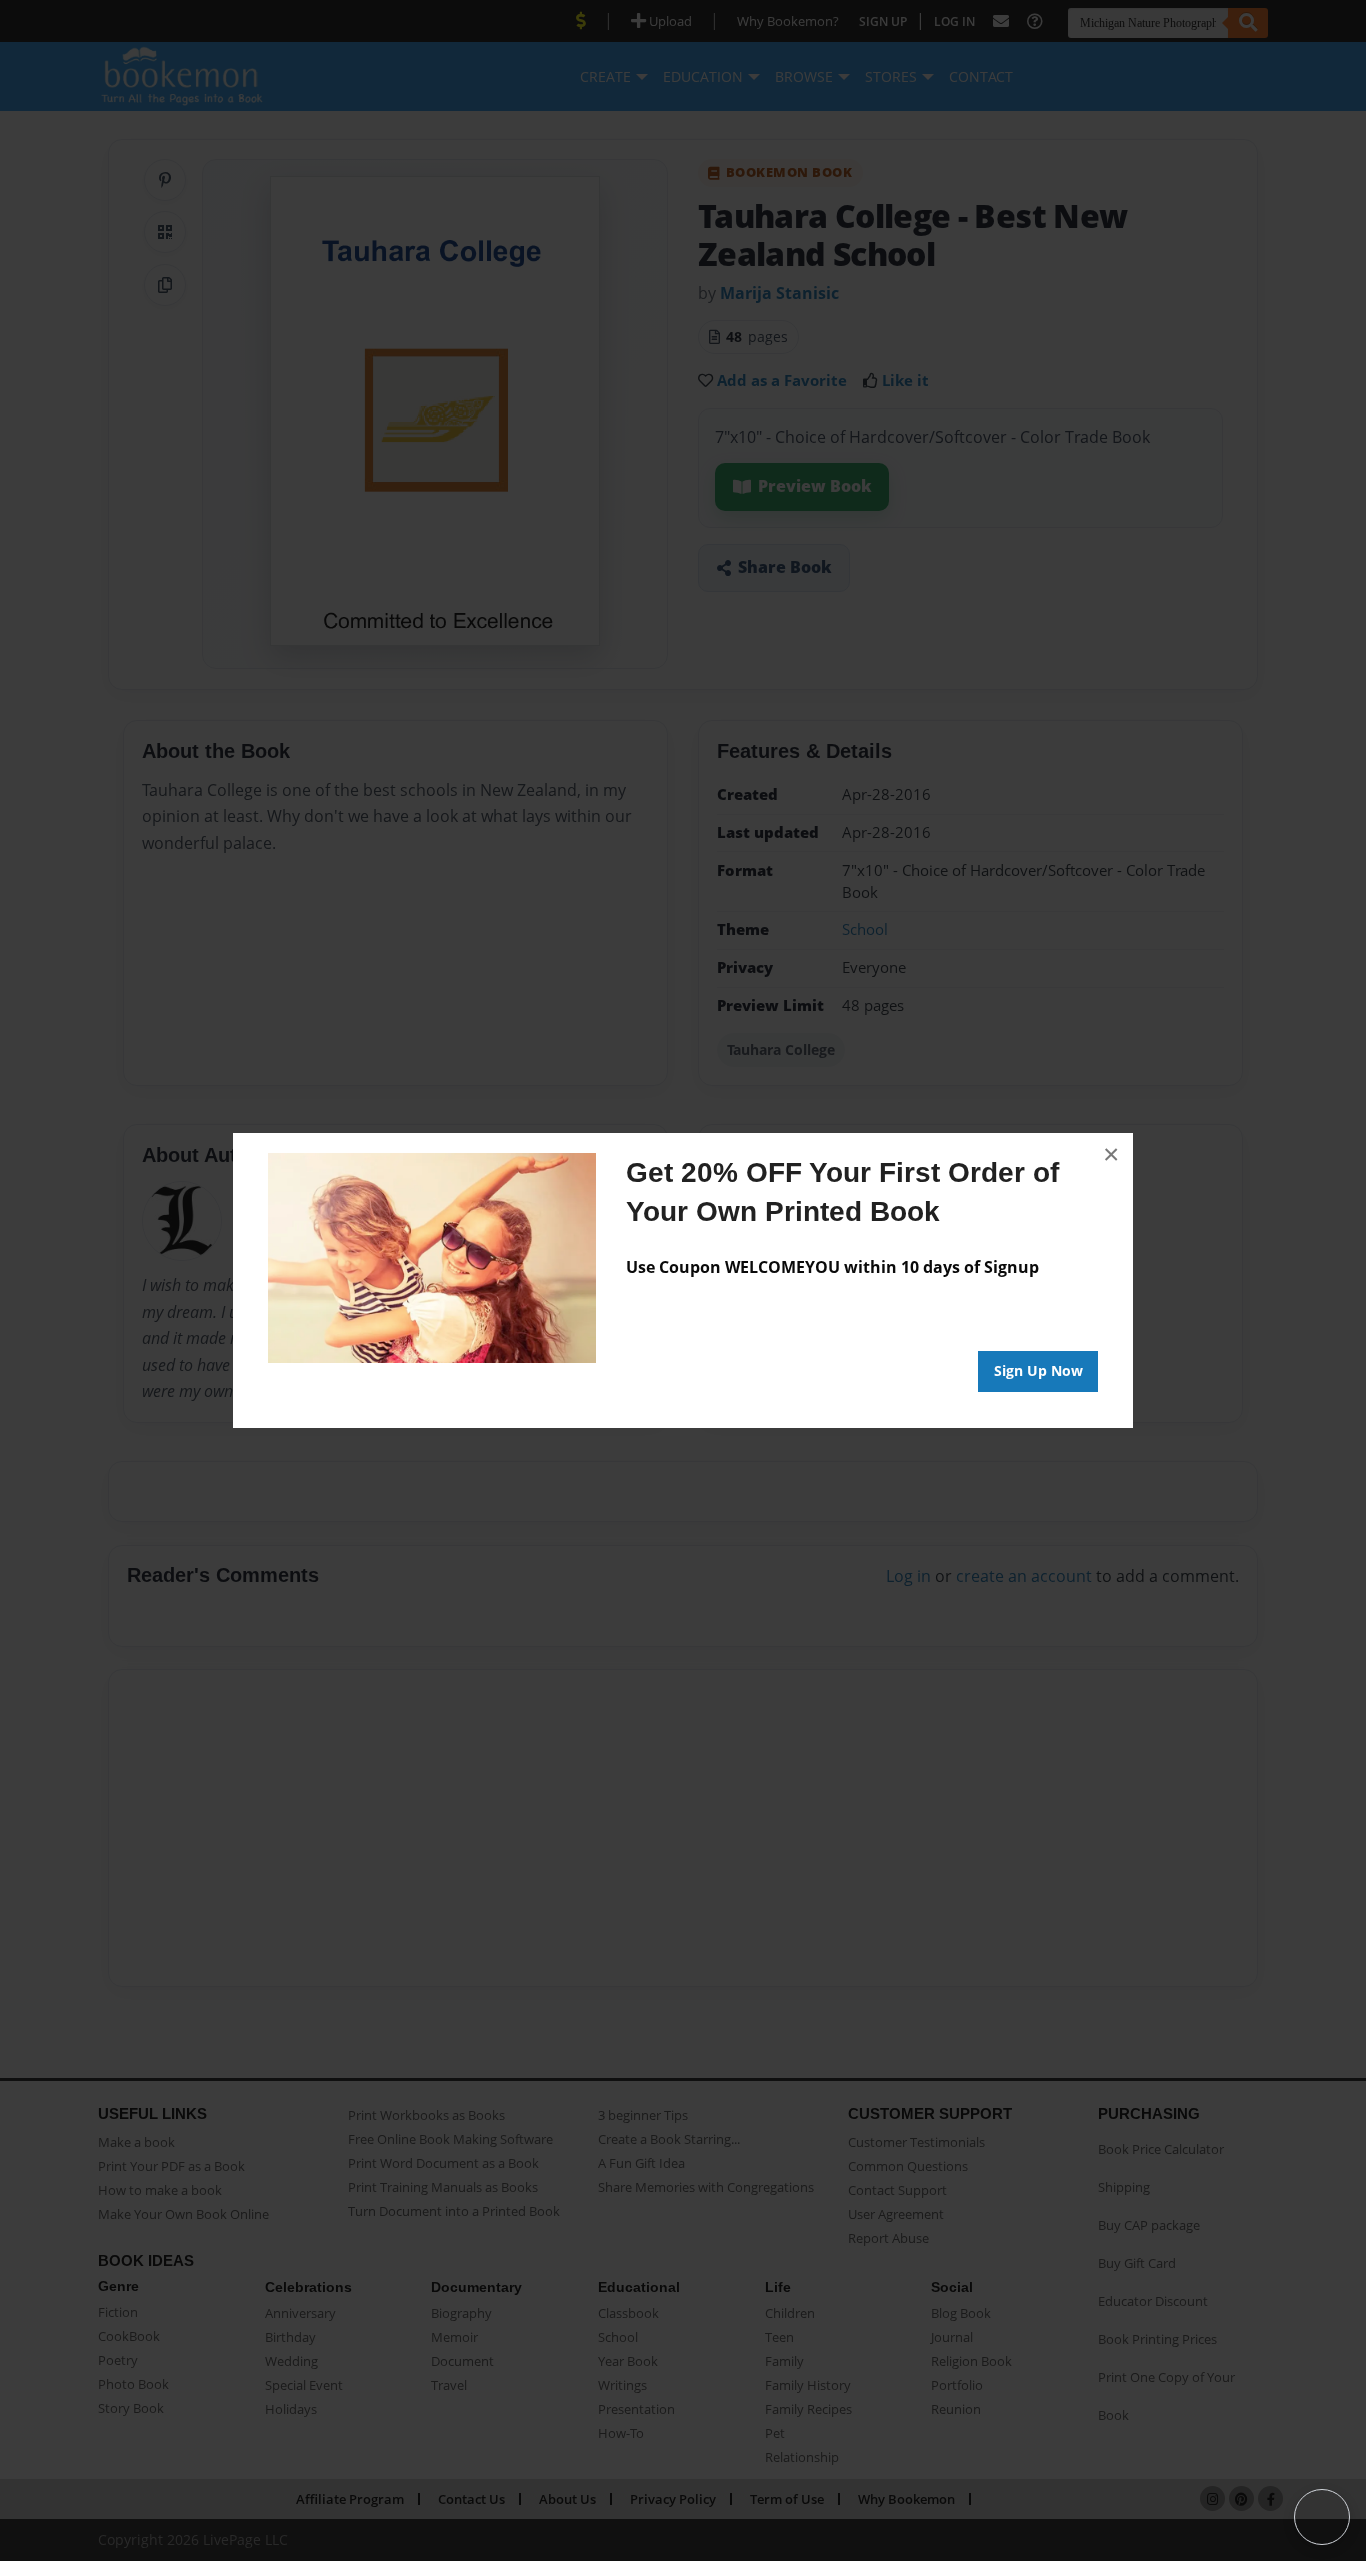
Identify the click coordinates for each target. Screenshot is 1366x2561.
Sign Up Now (1038, 1370)
